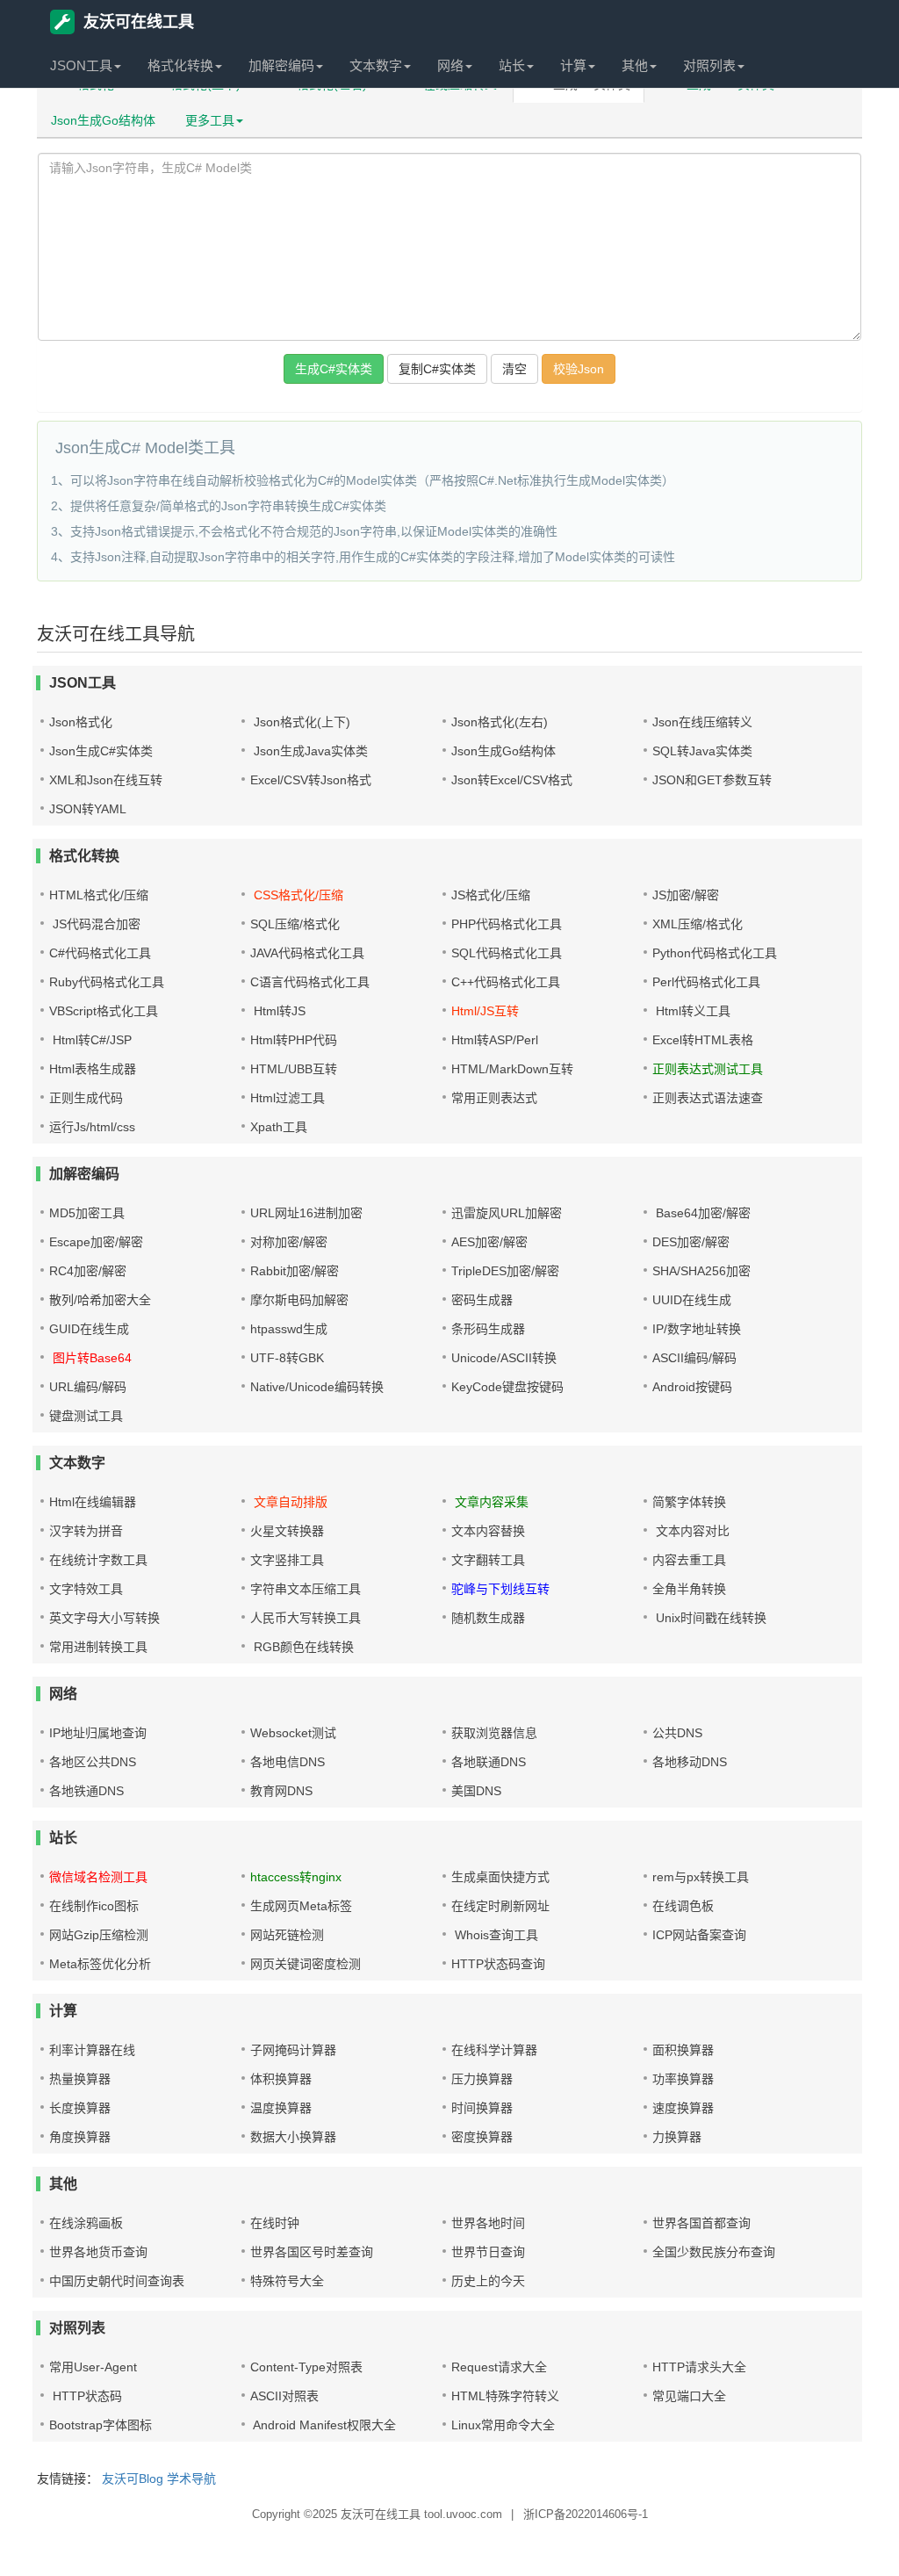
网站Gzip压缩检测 (99, 1935)
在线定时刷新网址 (500, 1906)
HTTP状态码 (86, 2396)
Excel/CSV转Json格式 (311, 780)
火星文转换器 (287, 1531)
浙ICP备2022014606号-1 (586, 2514)
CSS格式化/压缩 (297, 895)
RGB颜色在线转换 (302, 1647)
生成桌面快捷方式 (500, 1877)
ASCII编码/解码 (694, 1358)
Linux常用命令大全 (503, 2425)
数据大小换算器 (293, 2137)
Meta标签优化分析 (100, 1964)
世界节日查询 (488, 2252)
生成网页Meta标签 (301, 1906)
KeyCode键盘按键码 (507, 1387)
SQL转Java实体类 (702, 751)
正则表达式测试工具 (708, 1069)
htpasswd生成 (289, 1329)
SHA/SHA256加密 (701, 1271)
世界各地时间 (488, 2223)
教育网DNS (281, 1791)
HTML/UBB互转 (294, 1069)
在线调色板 (683, 1906)
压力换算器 (482, 2079)
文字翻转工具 (488, 1560)
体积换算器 (281, 2079)
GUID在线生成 (89, 1329)
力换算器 (677, 2137)
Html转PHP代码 (294, 1040)
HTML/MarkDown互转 (512, 1069)
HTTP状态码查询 (498, 1964)
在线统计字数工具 (98, 1560)
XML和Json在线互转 (106, 780)
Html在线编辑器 (93, 1502)
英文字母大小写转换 (104, 1618)
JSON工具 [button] (81, 65)
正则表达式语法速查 (708, 1098)
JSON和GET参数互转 (712, 780)
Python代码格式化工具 (715, 953)
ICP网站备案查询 (699, 1935)
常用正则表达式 (494, 1098)
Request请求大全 (499, 2367)
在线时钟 (275, 2223)
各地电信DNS (288, 1762)
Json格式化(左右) (500, 722)
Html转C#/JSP (90, 1040)
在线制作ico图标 (94, 1906)
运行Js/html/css (92, 1127)
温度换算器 (281, 2108)
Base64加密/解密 (701, 1213)
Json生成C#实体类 (101, 751)
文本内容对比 (691, 1531)
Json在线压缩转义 (702, 722)
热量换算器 (80, 2079)
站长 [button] (512, 65)
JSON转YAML (88, 809)
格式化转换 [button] (180, 65)
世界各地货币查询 (98, 2252)
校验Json (579, 369)
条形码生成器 (488, 1329)
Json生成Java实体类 (309, 751)
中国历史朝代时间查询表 (117, 2281)
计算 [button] (573, 65)
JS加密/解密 (686, 895)
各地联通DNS (489, 1762)
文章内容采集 (490, 1502)
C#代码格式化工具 (100, 953)
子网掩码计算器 (293, 2050)
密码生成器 (482, 1300)
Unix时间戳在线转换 (709, 1618)
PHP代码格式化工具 (507, 924)
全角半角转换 (689, 1589)
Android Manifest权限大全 (323, 2425)
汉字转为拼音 (86, 1531)
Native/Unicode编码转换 (317, 1387)
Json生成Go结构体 (103, 120)
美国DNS (476, 1791)
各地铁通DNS (86, 1791)
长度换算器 (80, 2108)
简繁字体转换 (689, 1502)
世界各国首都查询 (701, 2223)
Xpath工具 (279, 1127)
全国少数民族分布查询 (714, 2252)
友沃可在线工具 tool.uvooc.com (421, 2514)
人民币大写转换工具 (306, 1618)
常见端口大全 (689, 2396)
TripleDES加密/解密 (505, 1271)
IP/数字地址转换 (697, 1329)
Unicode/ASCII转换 (504, 1358)
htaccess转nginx (296, 1877)
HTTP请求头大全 (699, 2367)
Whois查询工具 (495, 1935)
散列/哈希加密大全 (100, 1300)
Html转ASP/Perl (495, 1040)
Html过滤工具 (288, 1098)
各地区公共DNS (93, 1762)
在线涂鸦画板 (86, 2223)
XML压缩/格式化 (698, 924)
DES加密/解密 (691, 1242)
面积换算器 (683, 2050)
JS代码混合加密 (95, 924)
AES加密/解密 (489, 1242)
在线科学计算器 (494, 2050)
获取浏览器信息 (494, 1733)
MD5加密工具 (87, 1213)
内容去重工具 (689, 1560)
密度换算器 (482, 2137)
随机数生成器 (488, 1618)
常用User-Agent (93, 2367)
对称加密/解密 (289, 1242)
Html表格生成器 (93, 1069)
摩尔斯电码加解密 (299, 1300)
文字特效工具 (86, 1589)
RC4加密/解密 (88, 1271)
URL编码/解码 (88, 1387)
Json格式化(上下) (300, 722)
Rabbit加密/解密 (295, 1271)
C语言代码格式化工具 (310, 982)
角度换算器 (80, 2137)
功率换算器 (683, 2079)
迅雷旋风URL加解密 (507, 1213)
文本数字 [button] (376, 65)
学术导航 (191, 2479)
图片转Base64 (90, 1358)
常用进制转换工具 (98, 1647)
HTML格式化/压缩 (99, 895)
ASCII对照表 (284, 2396)
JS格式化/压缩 (491, 895)
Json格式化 (81, 722)
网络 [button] (450, 65)
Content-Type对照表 (306, 2367)
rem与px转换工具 (701, 1877)
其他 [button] (635, 65)
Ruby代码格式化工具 (107, 982)
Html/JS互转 (485, 1011)
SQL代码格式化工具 (507, 953)
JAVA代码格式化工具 (307, 953)
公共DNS (677, 1733)
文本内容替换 (488, 1531)
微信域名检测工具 (98, 1877)
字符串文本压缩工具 (306, 1589)
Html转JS (278, 1011)
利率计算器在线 (92, 2050)
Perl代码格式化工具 (706, 982)
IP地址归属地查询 (98, 1733)
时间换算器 (482, 2108)
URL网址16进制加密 (306, 1213)
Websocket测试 (293, 1733)
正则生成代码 (86, 1098)
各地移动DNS (690, 1762)
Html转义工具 (691, 1011)
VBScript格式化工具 (104, 1011)
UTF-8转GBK (287, 1358)
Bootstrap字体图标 (101, 2425)
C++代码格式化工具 (506, 982)
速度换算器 (683, 2108)
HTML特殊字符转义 (505, 2396)
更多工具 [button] (210, 120)
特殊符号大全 (287, 2281)
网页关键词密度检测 (306, 1964)
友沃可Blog (133, 2479)
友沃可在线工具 (139, 22)
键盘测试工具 (86, 1416)
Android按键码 (692, 1387)
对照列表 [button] (709, 65)
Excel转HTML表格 (703, 1040)
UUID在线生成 (692, 1300)
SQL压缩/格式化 (295, 924)
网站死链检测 (287, 1935)
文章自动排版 (289, 1502)
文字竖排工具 (287, 1560)
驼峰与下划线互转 (500, 1589)
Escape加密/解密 (96, 1242)
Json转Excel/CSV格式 (512, 780)
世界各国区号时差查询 (312, 2252)
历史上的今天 (488, 2281)
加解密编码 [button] (281, 65)
